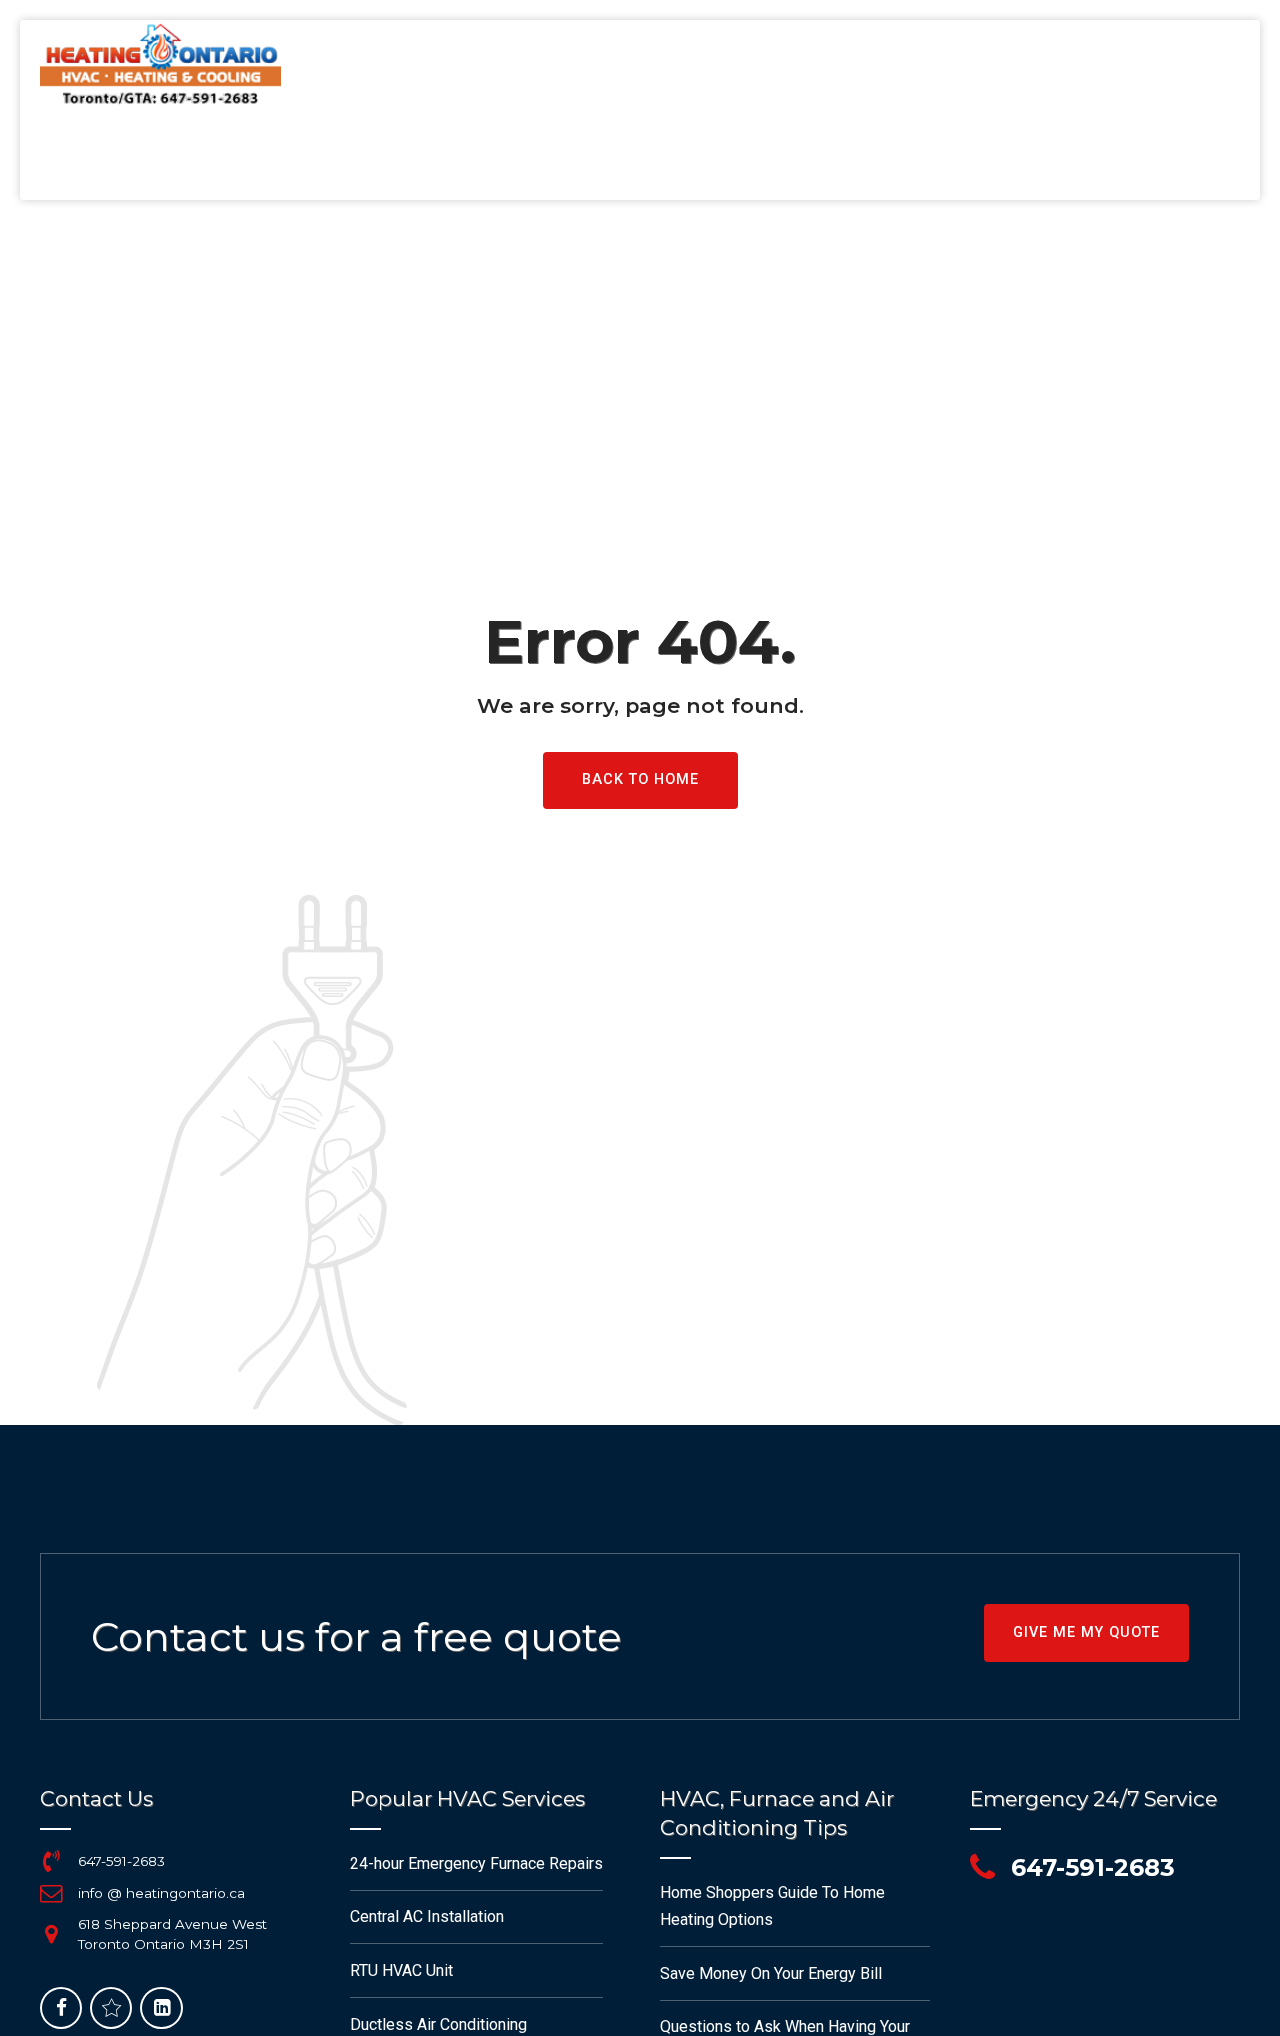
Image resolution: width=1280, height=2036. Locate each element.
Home (476, 155)
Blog (1024, 155)
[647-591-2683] (51, 1861)
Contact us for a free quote (356, 1636)
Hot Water (732, 155)
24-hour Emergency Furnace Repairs (476, 1863)
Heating (550, 155)
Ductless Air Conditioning (438, 2024)
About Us (947, 155)
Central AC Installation (427, 1916)
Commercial (844, 155)
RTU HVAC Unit (401, 1970)
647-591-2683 (121, 1861)
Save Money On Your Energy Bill (771, 1973)
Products (1103, 155)
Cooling (635, 155)
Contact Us (1209, 155)
